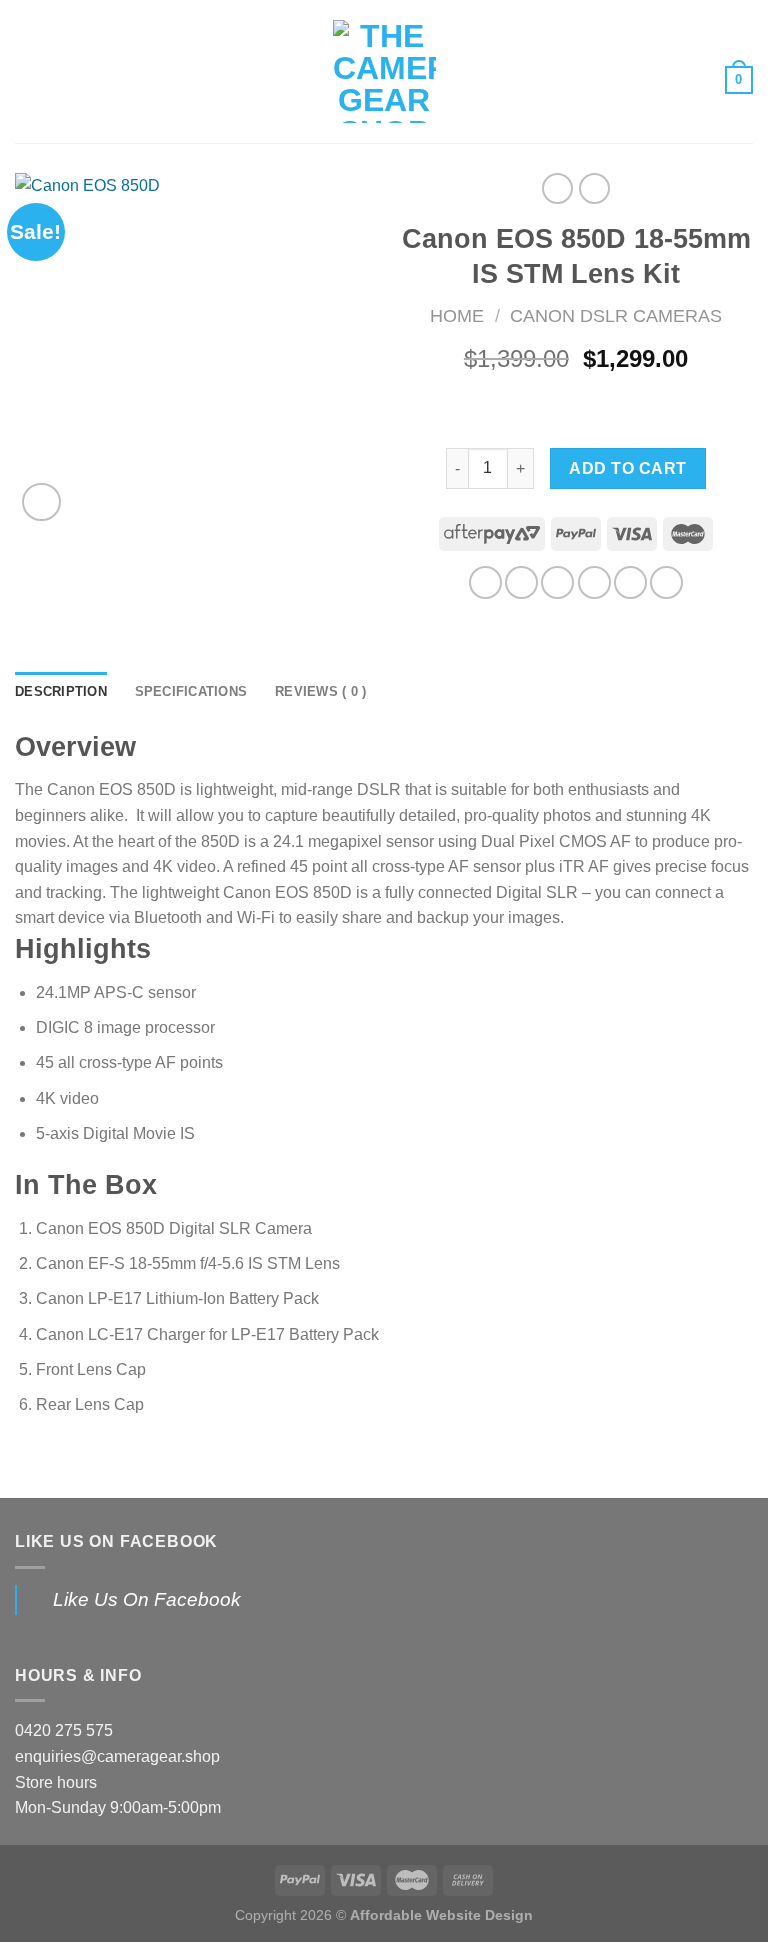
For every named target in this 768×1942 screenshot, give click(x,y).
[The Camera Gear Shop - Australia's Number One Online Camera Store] (384, 71)
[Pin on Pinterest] (630, 582)
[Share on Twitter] (557, 582)
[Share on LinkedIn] (666, 582)
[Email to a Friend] (594, 582)
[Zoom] (41, 502)
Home (457, 315)
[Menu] (27, 71)
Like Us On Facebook (116, 1541)
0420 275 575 (64, 1730)
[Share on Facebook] (521, 582)
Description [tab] (61, 691)
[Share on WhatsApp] (485, 582)
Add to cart (627, 468)
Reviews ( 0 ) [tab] (320, 691)
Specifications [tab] (191, 691)
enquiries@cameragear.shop (117, 1756)
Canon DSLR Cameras (616, 315)
